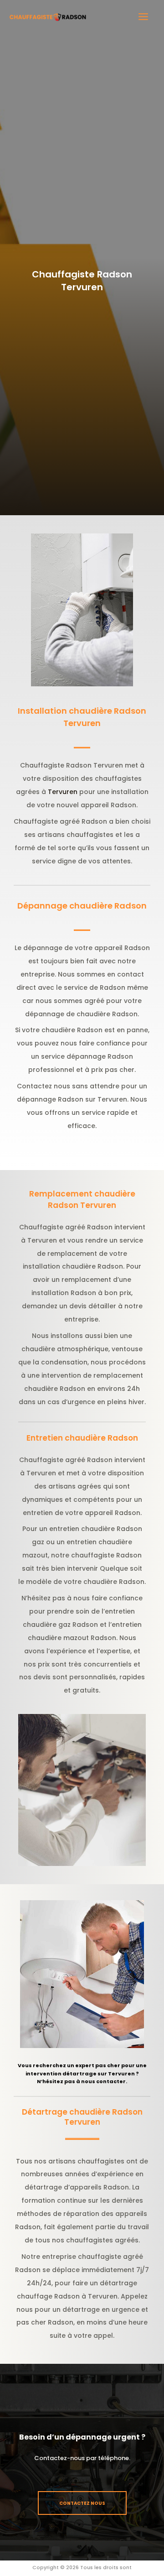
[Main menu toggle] (144, 17)
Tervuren (63, 792)
